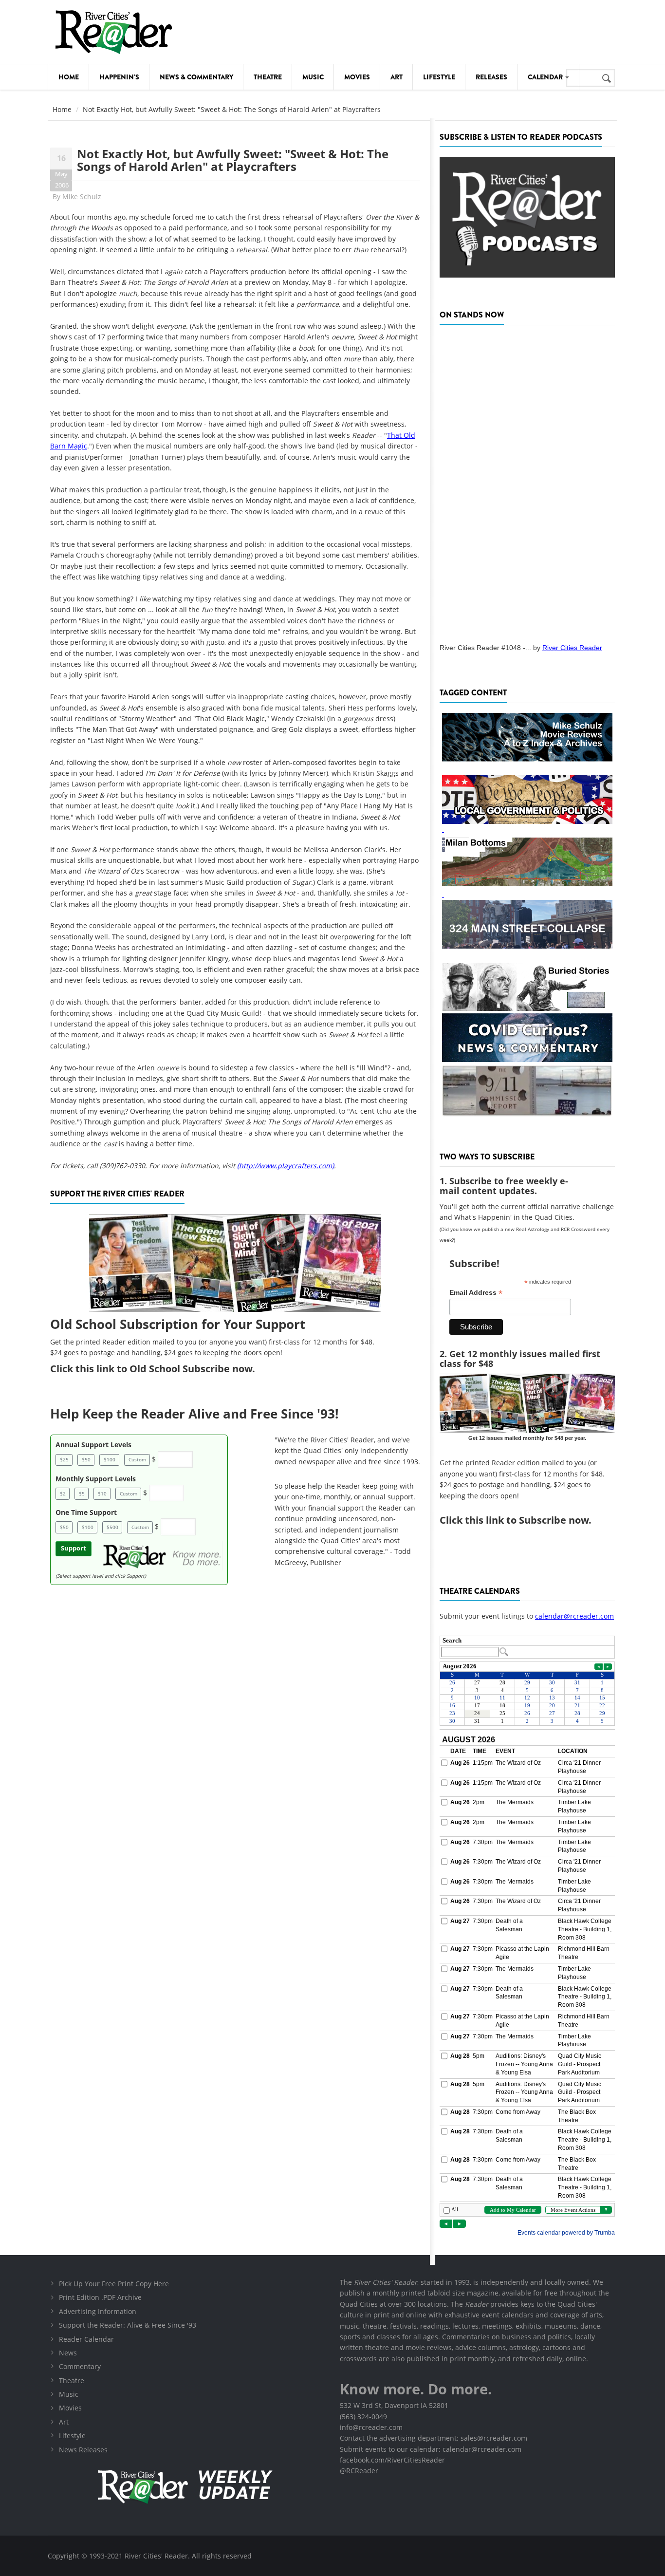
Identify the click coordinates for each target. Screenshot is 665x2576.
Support (74, 1548)
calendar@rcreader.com (574, 1616)
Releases (491, 77)
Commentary (80, 2366)
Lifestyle (439, 77)
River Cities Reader (572, 648)
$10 (102, 1493)
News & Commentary (196, 77)
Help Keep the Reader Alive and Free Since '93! (194, 1414)
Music (313, 77)
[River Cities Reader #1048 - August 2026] (527, 481)
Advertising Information (98, 2311)
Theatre (268, 77)
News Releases (83, 2450)
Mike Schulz (82, 196)
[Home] (113, 32)
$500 (112, 1527)
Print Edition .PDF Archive (100, 2297)
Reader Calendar (86, 2339)
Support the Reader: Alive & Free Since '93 (128, 2325)
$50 (86, 1459)
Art (397, 77)
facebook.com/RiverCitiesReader (392, 2460)
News (68, 2353)
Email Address (476, 1293)
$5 (82, 1493)
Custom (137, 1459)
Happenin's (119, 77)
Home (69, 77)
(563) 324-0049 (363, 2417)
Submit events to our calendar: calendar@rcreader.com (431, 2449)
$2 (63, 1493)
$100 (110, 1459)
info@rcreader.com (371, 2427)
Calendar (546, 77)
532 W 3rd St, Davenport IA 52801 (394, 2405)
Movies (357, 77)
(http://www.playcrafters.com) (286, 1166)
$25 (64, 1459)
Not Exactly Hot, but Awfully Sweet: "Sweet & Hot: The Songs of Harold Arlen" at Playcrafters (233, 160)
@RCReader (359, 2471)
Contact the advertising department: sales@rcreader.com (434, 2438)
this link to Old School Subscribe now (164, 1369)
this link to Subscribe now (527, 1520)
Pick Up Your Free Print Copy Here (114, 2284)
